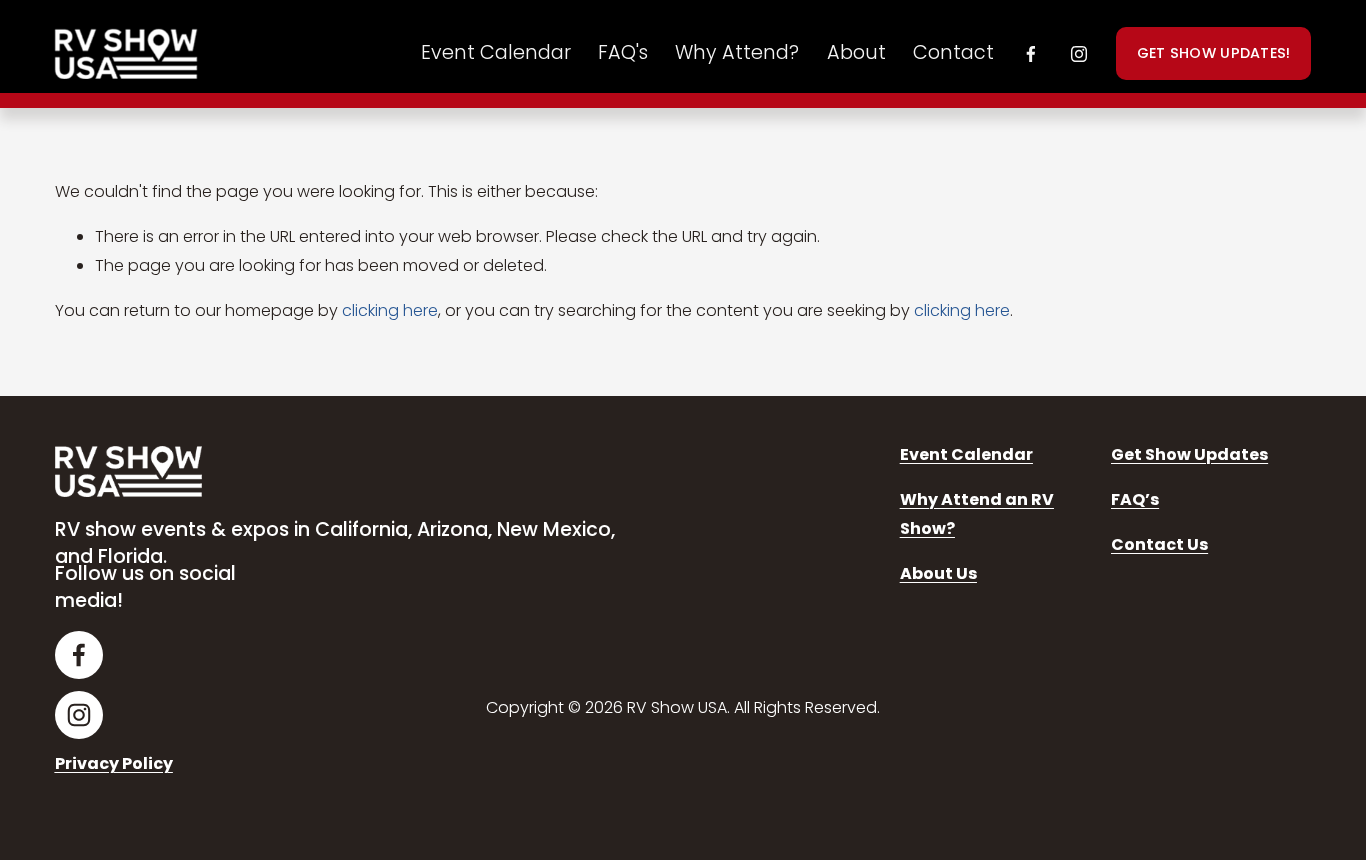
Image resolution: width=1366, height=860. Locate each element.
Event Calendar (496, 52)
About (856, 52)
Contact (953, 52)
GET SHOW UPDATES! (1214, 53)
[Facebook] (1031, 54)
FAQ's (623, 52)
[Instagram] (1079, 54)
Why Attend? (737, 52)
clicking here (390, 310)
